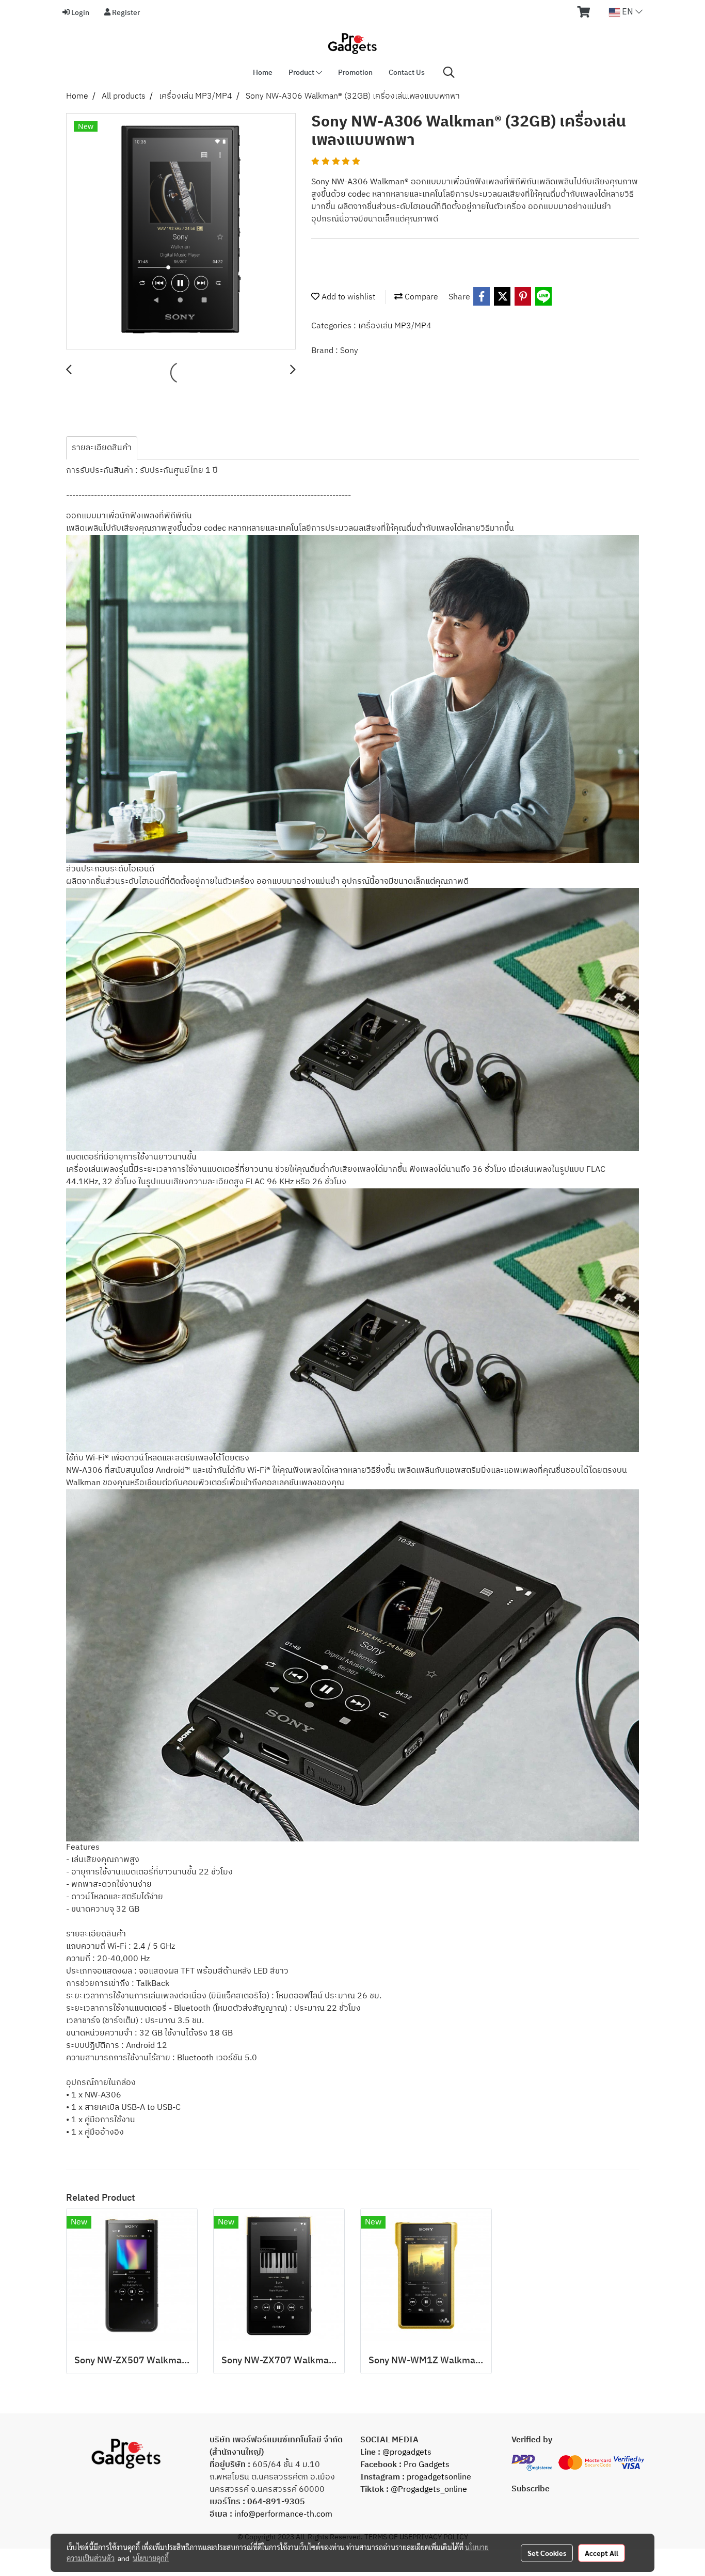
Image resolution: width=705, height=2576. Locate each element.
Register (125, 13)
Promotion (355, 73)
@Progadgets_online (429, 2490)
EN (628, 12)
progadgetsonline (439, 2477)
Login (79, 13)
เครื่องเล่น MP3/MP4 (395, 326)
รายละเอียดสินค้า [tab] (102, 448)
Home (263, 73)
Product (302, 73)
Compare (420, 297)
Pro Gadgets (426, 2465)
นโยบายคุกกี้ (151, 2558)
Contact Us (407, 73)
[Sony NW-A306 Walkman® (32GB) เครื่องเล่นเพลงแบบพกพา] (181, 232)
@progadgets (407, 2452)
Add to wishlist (347, 297)
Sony (349, 351)
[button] (449, 73)
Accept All (602, 2553)
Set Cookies (547, 2553)
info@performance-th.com (283, 2514)
